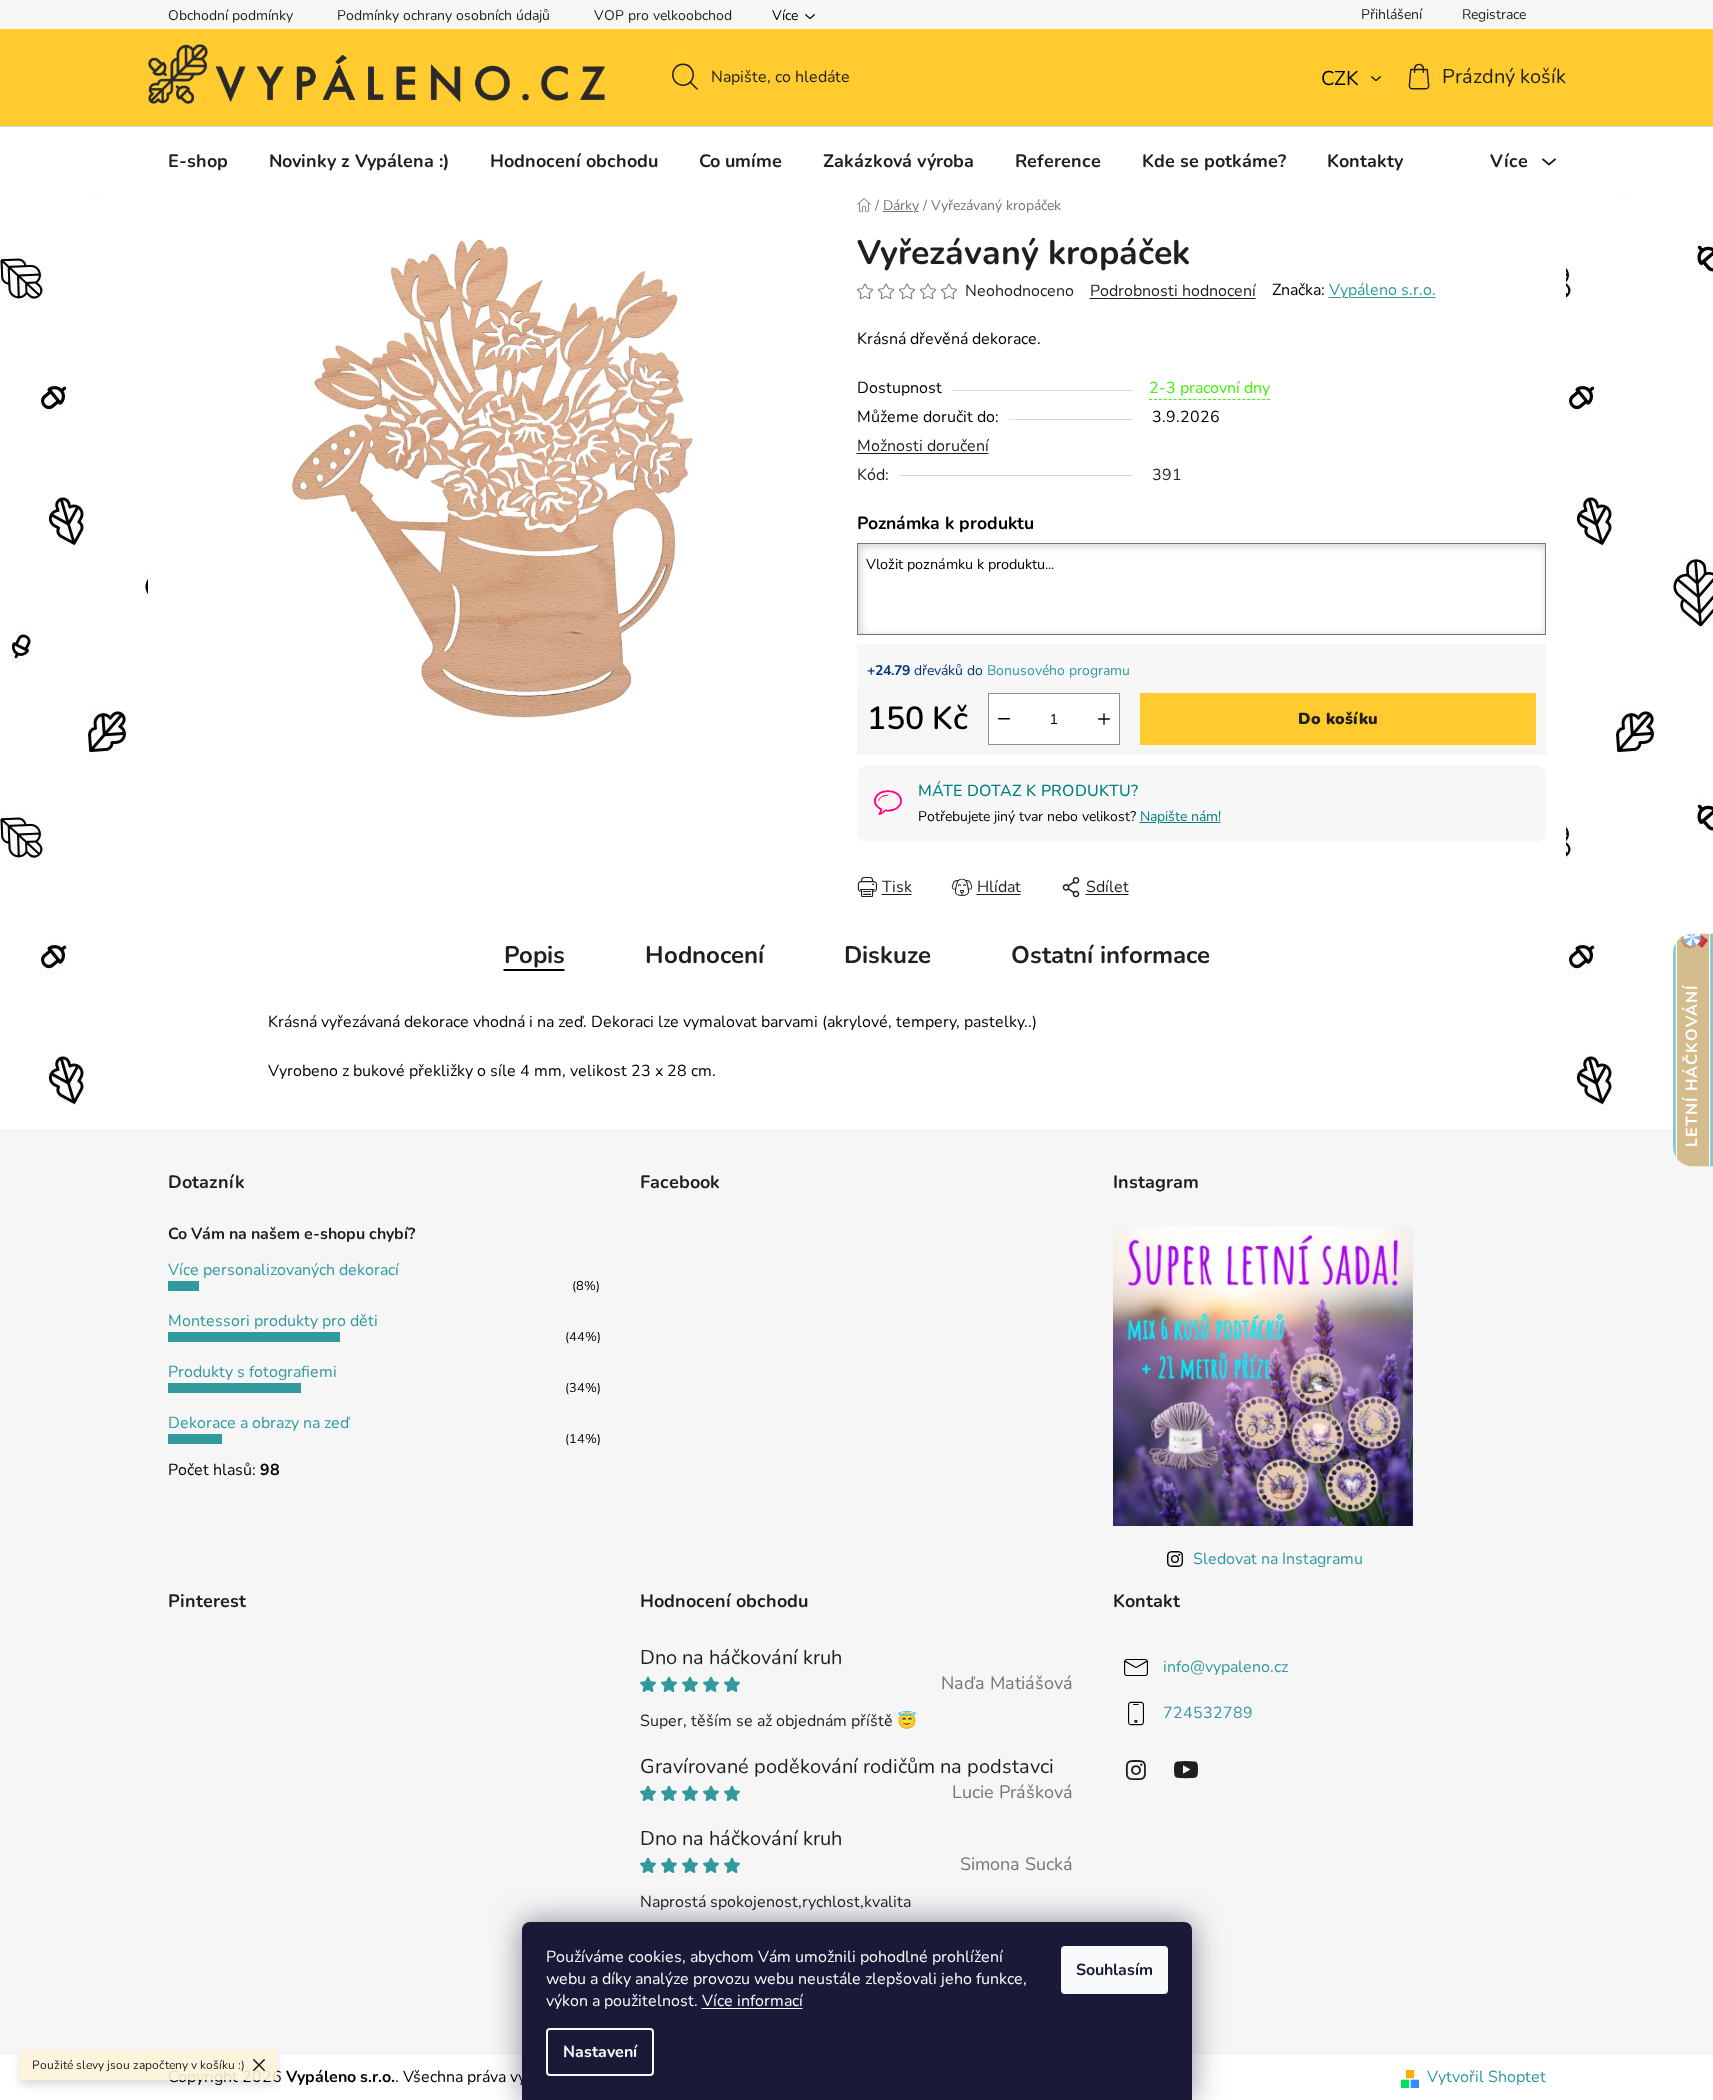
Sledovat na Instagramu (1278, 1559)
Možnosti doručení (923, 446)
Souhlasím (1114, 1970)
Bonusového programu (1058, 670)
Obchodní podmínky (230, 15)
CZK (1342, 78)
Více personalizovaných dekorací (283, 1270)
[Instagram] (1136, 1770)
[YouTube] (1186, 1770)
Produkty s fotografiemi (252, 1372)
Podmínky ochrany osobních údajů (443, 15)
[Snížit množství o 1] (1004, 719)
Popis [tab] (534, 955)
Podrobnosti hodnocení (1173, 291)
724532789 (1208, 1713)
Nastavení (600, 2052)
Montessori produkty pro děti (273, 1321)
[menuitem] (198, 161)
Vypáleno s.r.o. (1382, 290)
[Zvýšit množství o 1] (1104, 719)
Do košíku (1338, 719)
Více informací (752, 2001)
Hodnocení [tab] (704, 955)
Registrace (1494, 14)
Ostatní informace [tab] (1110, 955)
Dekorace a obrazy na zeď (258, 1423)
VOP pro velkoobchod (663, 15)
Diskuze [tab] (887, 955)
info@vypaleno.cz (1225, 1667)
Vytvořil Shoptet (1486, 2077)
